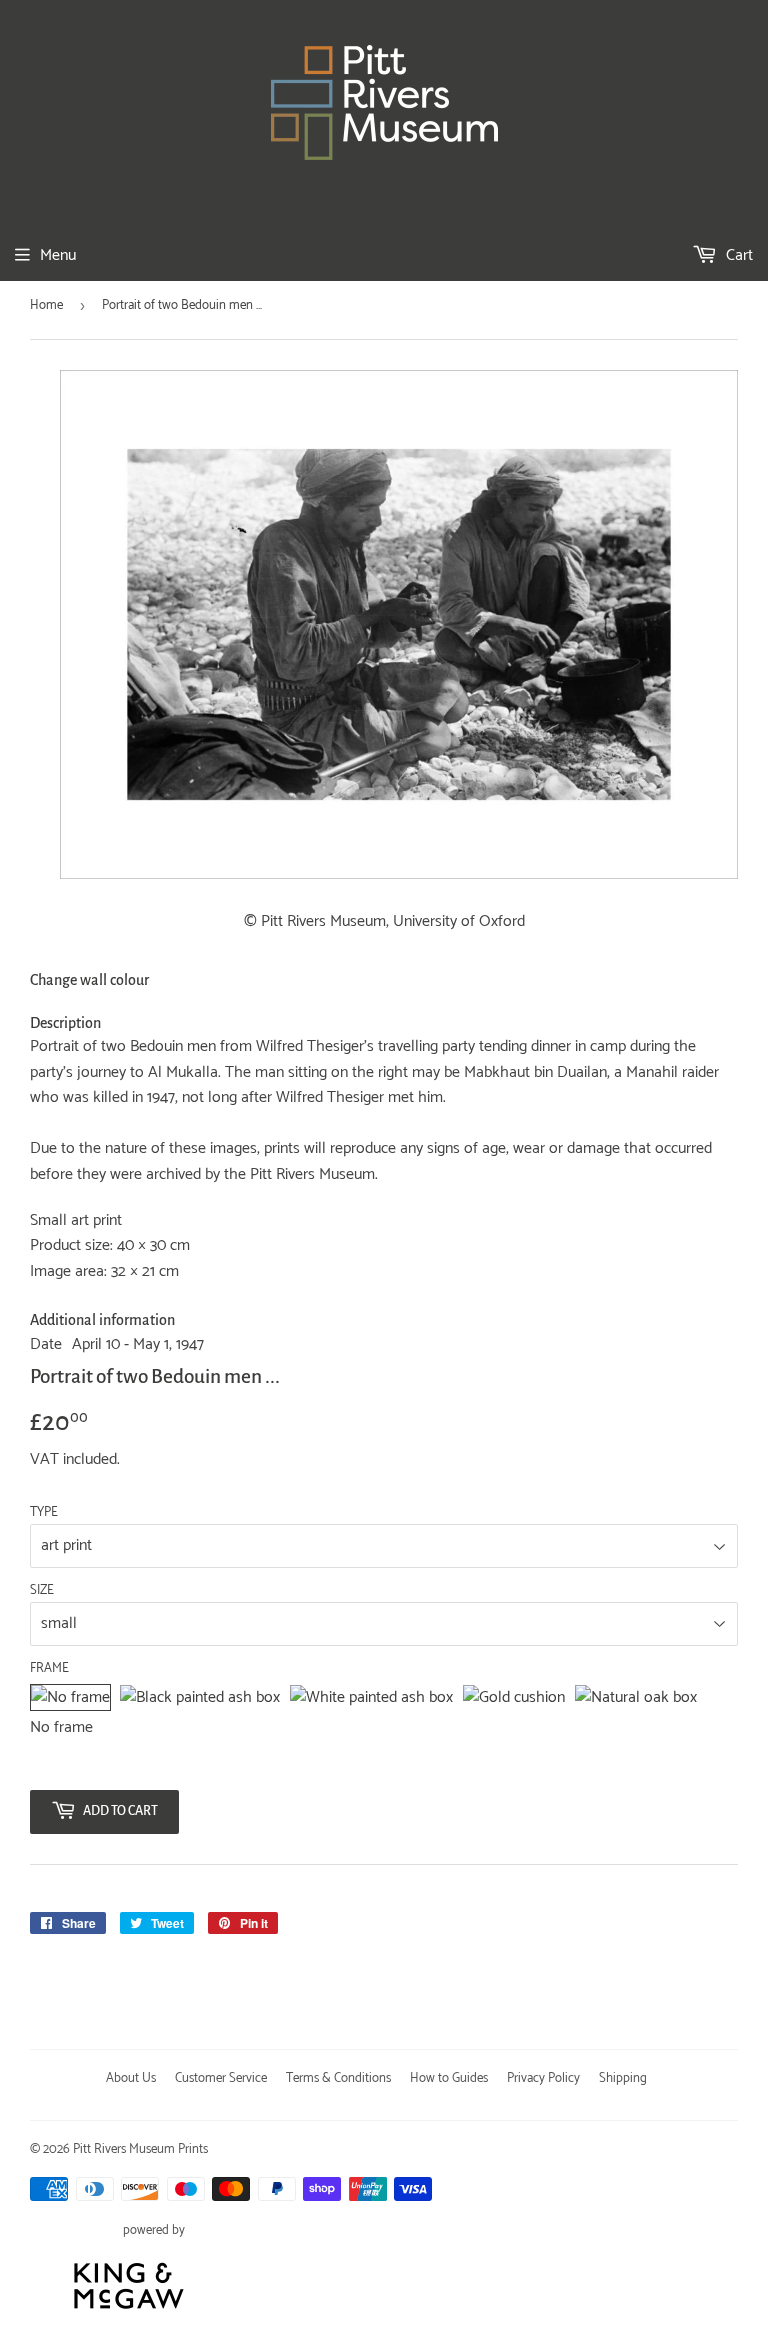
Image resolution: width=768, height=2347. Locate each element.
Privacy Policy (543, 2078)
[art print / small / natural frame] (636, 1698)
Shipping (623, 2078)
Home (46, 305)
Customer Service (221, 2078)
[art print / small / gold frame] (514, 1698)
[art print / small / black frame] (200, 1698)
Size (42, 1591)
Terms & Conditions (338, 2078)
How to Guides (449, 2078)
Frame (49, 1669)
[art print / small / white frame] (371, 1698)
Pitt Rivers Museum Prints (140, 2149)
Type (44, 1513)
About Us (131, 2078)
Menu (58, 255)
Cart (737, 255)
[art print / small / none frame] (70, 1698)
